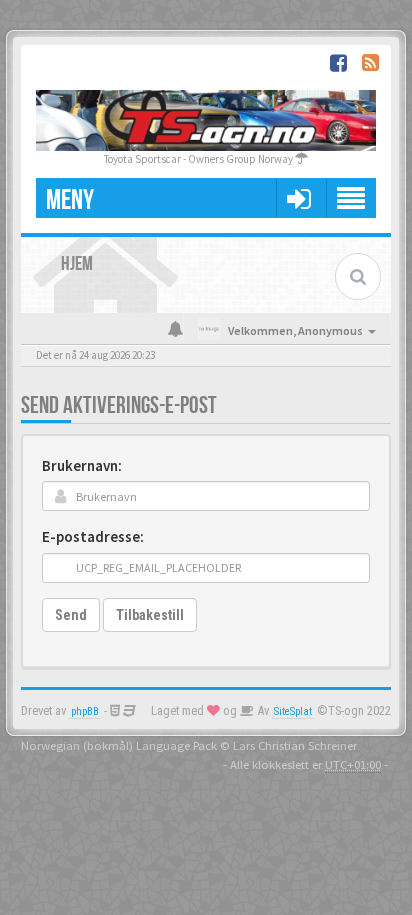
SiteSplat (293, 711)
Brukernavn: (82, 465)
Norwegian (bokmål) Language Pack (119, 745)
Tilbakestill (150, 615)
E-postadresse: (93, 536)
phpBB (85, 711)
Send (71, 615)
